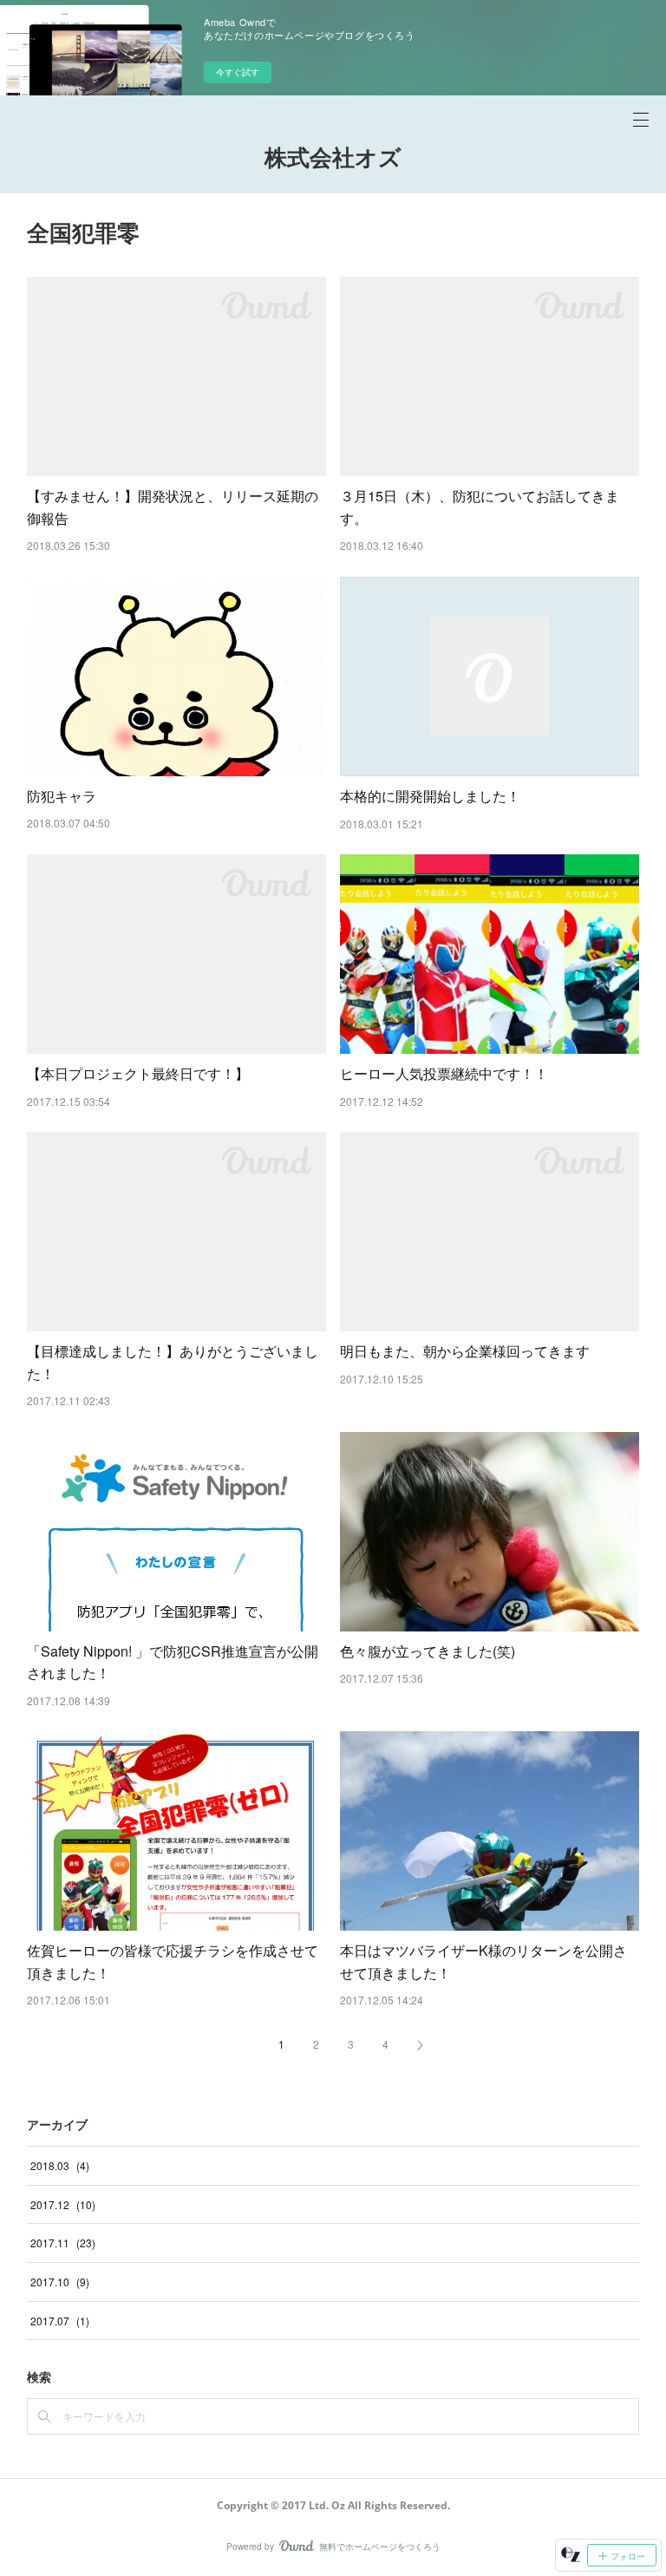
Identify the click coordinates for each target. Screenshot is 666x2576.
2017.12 (63, 2204)
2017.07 (60, 2321)
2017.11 (63, 2243)
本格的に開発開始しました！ (430, 796)
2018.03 (60, 2165)
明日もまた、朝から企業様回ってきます (465, 1351)
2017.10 (60, 2282)
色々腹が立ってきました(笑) (428, 1651)
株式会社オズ (333, 157)
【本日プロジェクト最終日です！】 (138, 1073)
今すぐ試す (238, 72)
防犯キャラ (62, 796)
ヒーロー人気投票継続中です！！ (444, 1073)
